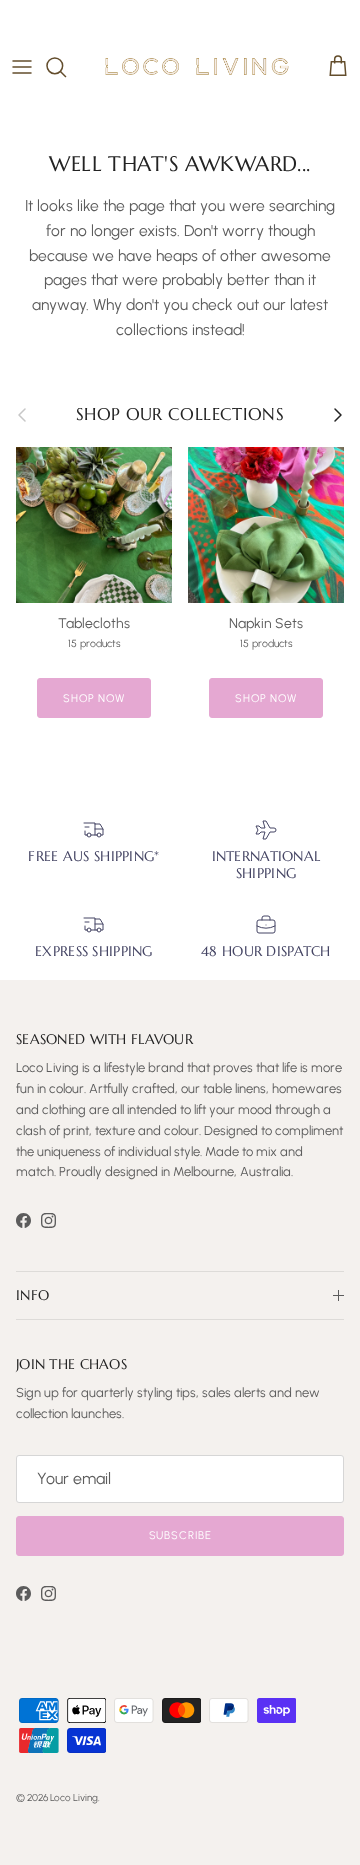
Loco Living (74, 1797)
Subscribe (180, 1535)
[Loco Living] (197, 66)
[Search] (66, 67)
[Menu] (22, 67)
